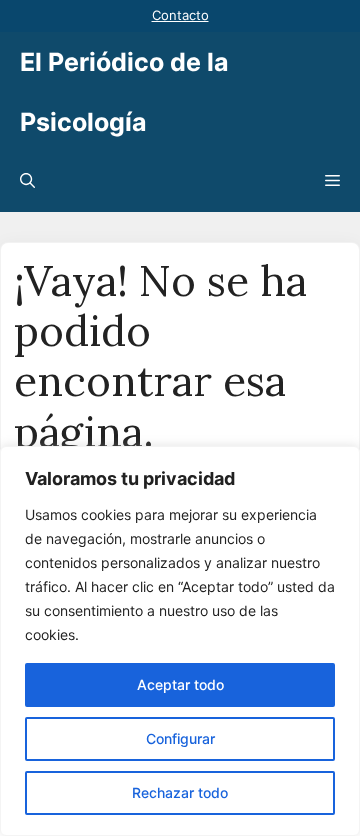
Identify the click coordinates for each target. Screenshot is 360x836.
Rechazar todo (180, 792)
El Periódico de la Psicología (124, 92)
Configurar (180, 738)
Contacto (180, 15)
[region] (180, 641)
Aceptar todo (180, 684)
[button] (27, 182)
